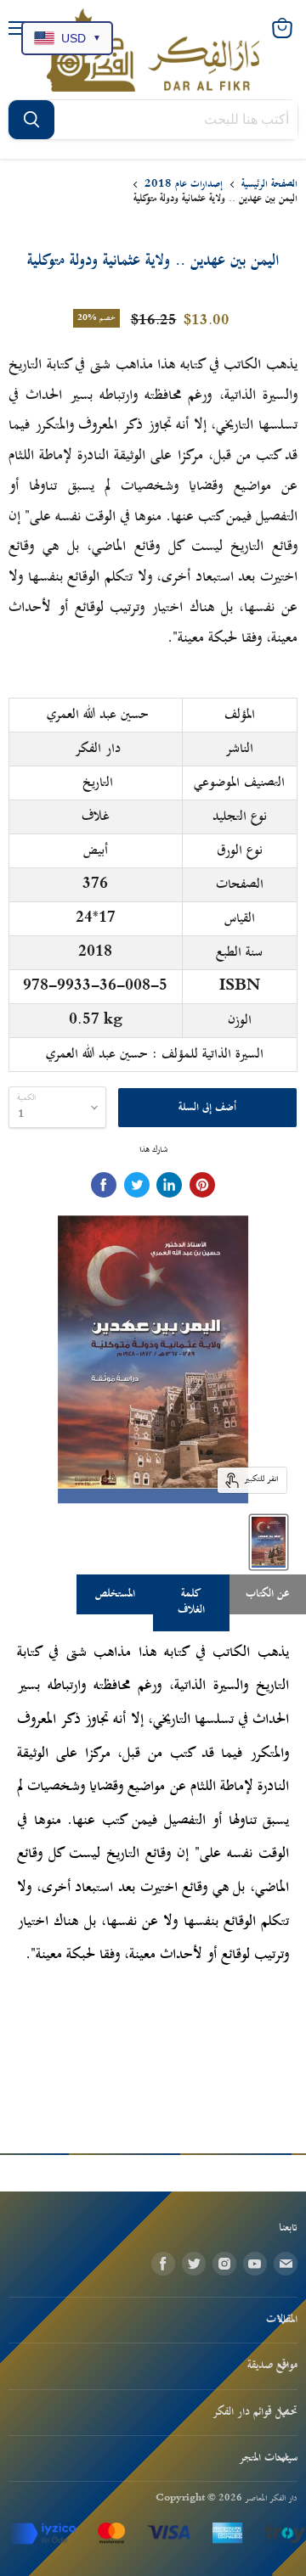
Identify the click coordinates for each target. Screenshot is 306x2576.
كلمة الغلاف (191, 1602)
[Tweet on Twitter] (137, 1185)
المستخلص (115, 1594)
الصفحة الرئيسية (269, 185)
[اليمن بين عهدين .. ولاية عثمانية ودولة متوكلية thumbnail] (269, 1542)
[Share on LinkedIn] (169, 1185)
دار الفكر (98, 749)
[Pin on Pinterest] (202, 1185)
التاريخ (98, 783)
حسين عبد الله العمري (98, 715)
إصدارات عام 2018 (184, 185)
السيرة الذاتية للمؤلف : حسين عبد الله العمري (155, 1054)
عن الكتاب (268, 1594)
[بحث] (31, 120)
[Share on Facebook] (104, 1185)
